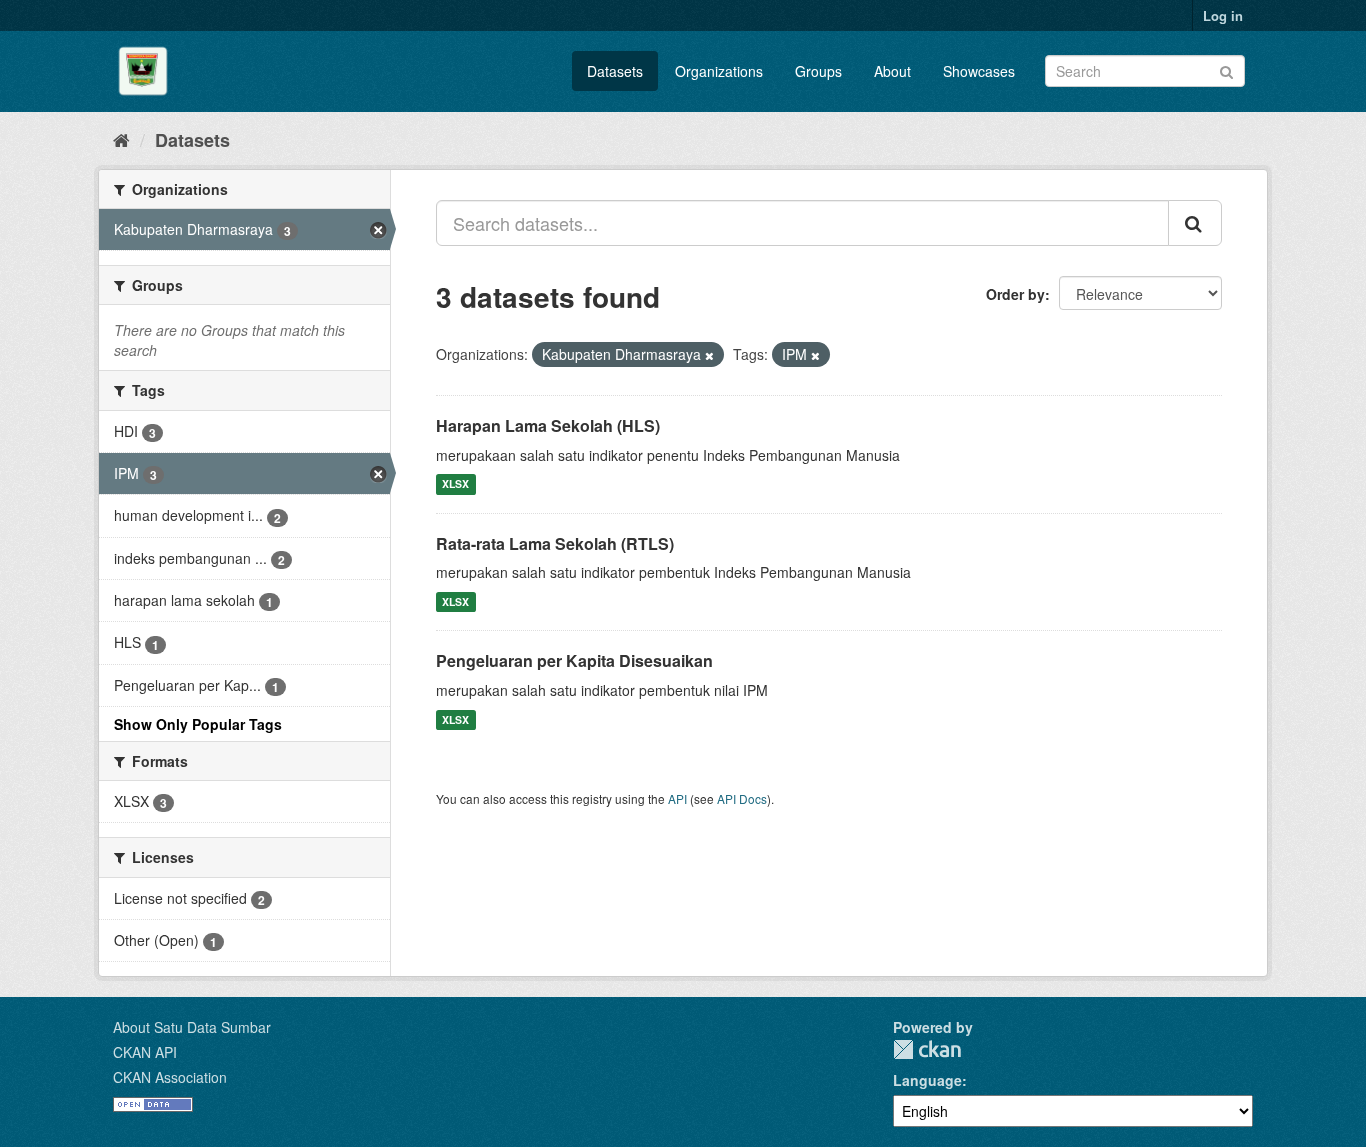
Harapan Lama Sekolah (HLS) (548, 425)
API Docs (742, 798)
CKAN (927, 1049)
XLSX (455, 484)
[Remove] (709, 355)
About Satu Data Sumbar (192, 1027)
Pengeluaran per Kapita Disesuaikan (574, 660)
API (677, 798)
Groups (818, 71)
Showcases (979, 71)
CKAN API (145, 1052)
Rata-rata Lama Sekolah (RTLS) (555, 543)
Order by (1015, 294)
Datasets (615, 71)
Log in (1223, 15)
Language (927, 1080)
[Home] (121, 139)
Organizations (719, 71)
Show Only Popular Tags (198, 724)
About (892, 71)
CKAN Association (170, 1077)
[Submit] (1226, 69)
